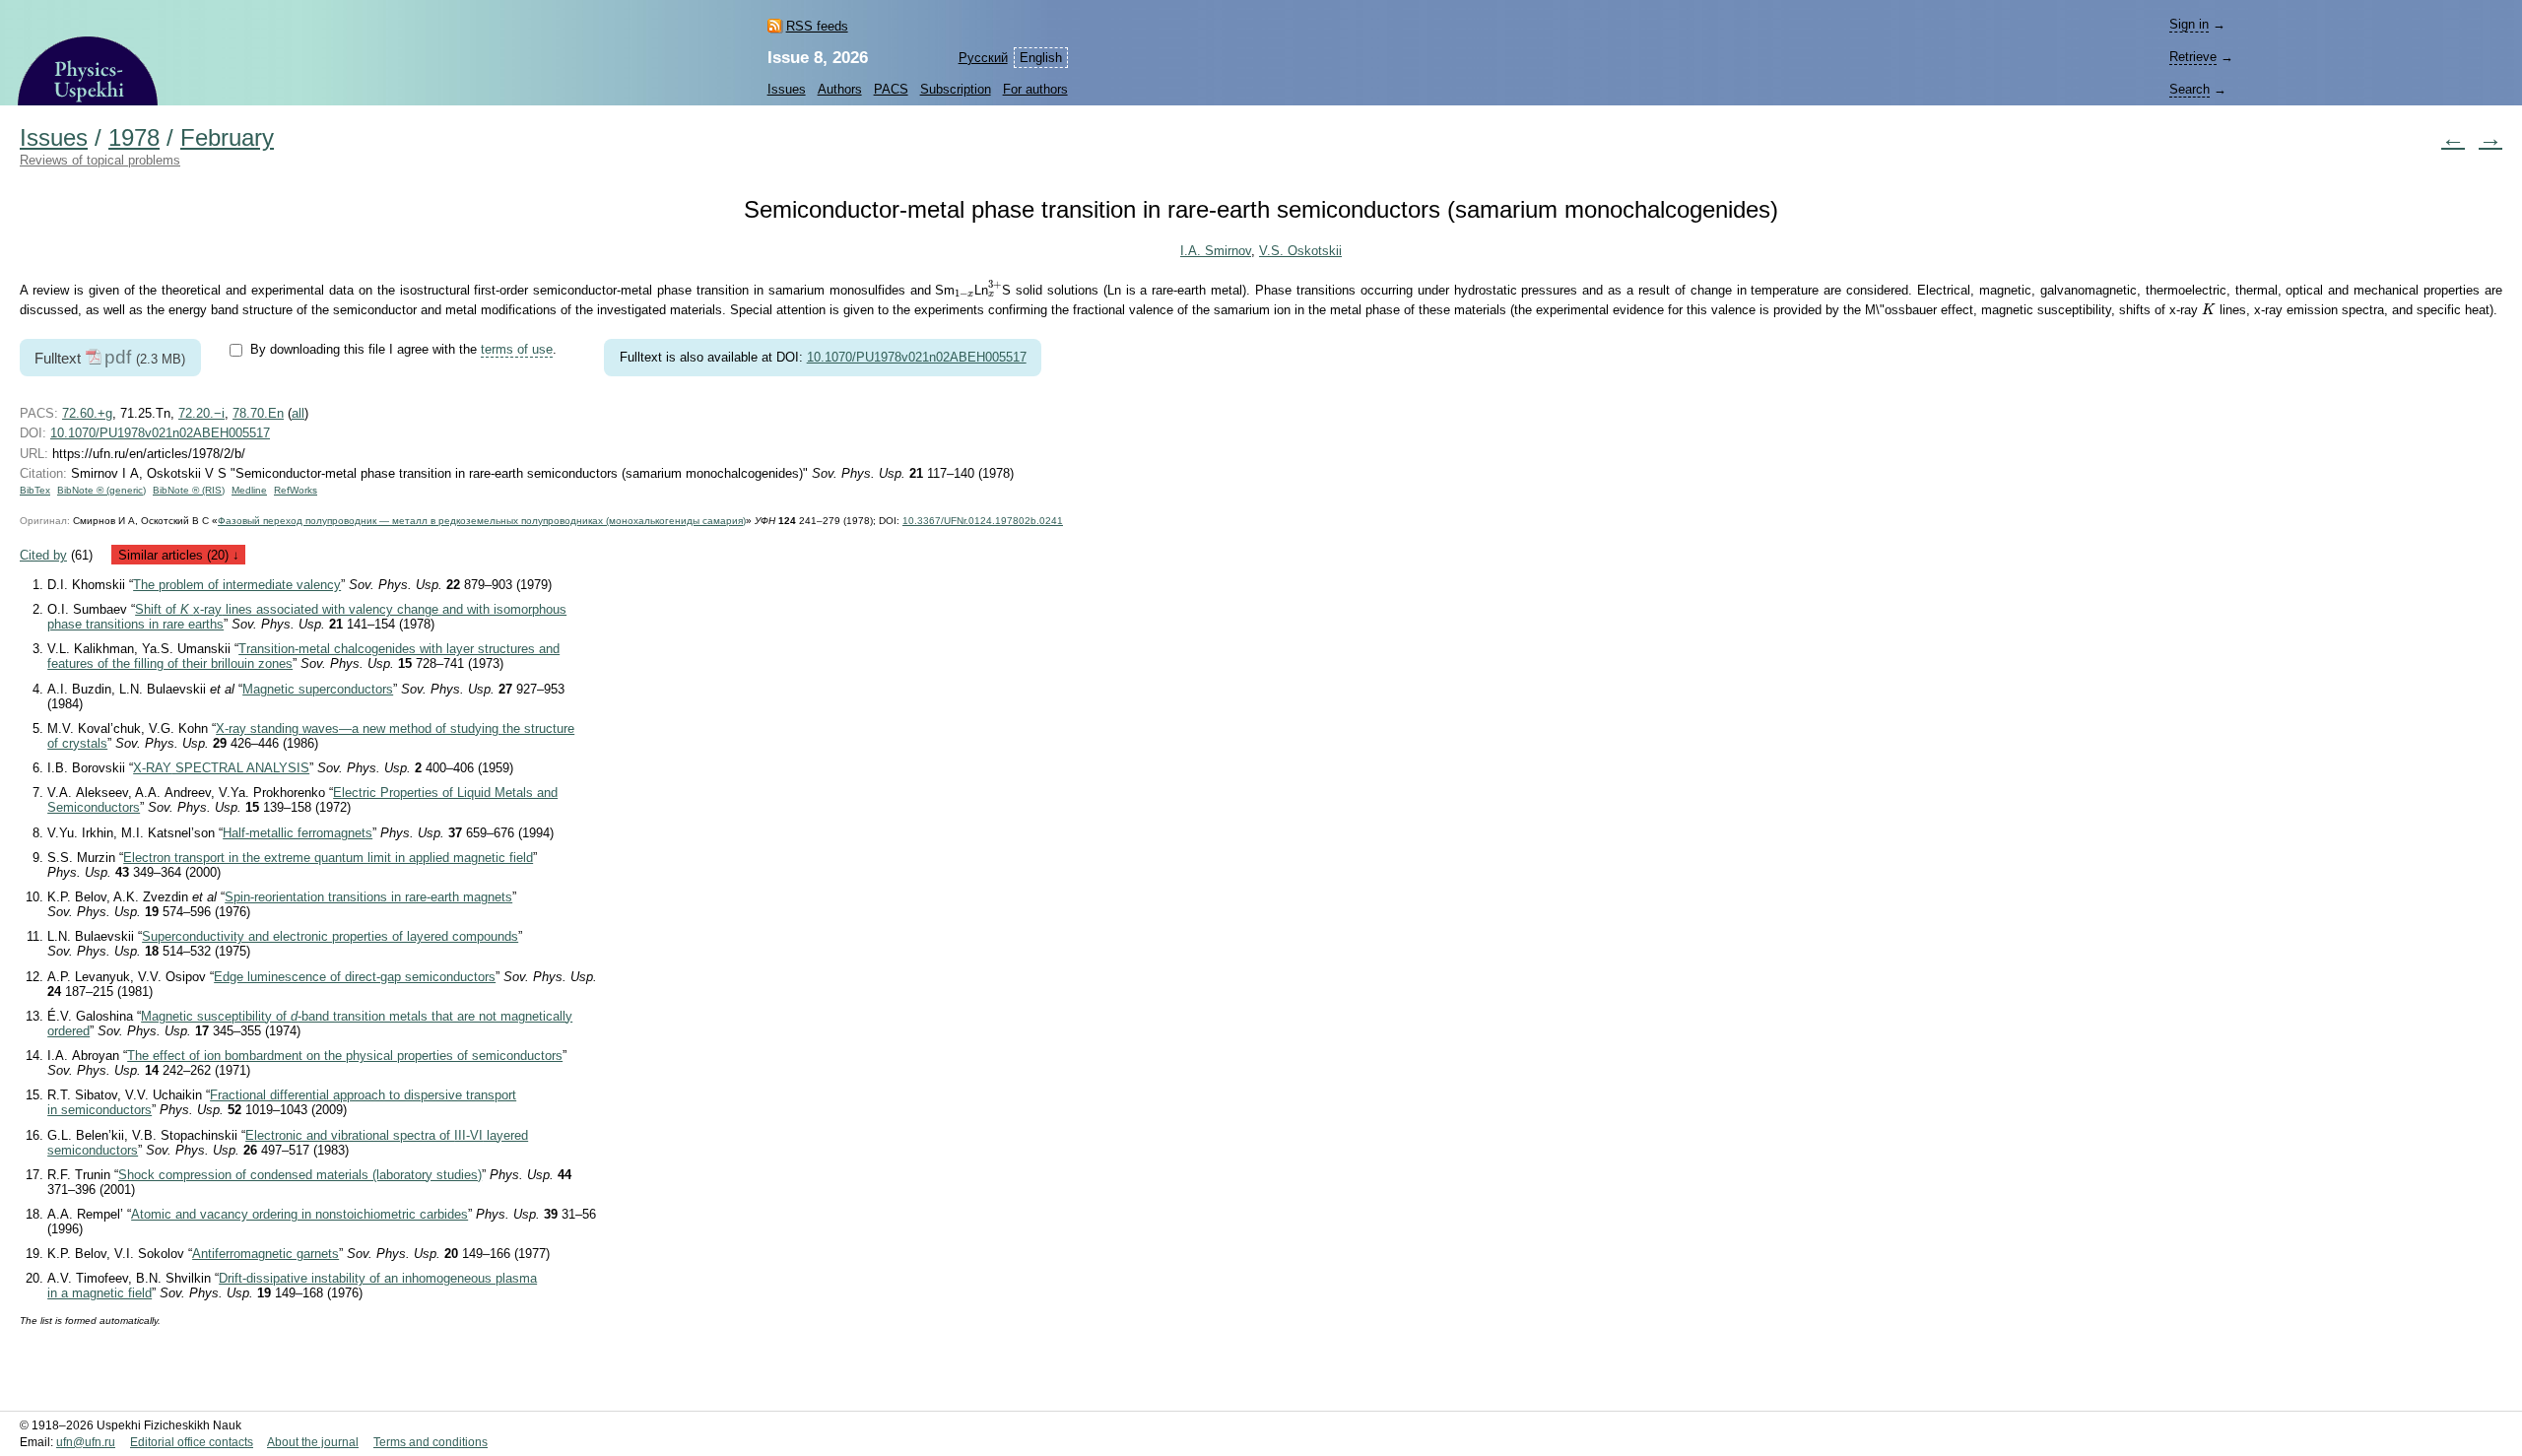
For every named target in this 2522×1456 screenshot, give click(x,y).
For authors (1035, 89)
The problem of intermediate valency (237, 585)
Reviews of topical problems (100, 160)
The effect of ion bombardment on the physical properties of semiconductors (345, 1056)
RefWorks (296, 490)
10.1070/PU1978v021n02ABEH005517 (917, 357)
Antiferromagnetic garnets (265, 1254)
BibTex (35, 490)
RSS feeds (817, 26)
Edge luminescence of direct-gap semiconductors (355, 977)
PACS (891, 89)
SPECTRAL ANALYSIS (221, 768)
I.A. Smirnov (1216, 251)
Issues (787, 89)
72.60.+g (87, 413)
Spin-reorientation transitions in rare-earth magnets (368, 897)
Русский (983, 58)
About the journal (313, 1442)
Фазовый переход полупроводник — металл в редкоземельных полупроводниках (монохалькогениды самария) (482, 521)
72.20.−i (201, 413)
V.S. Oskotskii (1300, 251)
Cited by (43, 555)
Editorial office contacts (192, 1442)
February (227, 138)
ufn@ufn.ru (86, 1442)
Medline (249, 490)
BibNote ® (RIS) (189, 490)
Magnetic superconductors (318, 689)
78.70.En (258, 413)
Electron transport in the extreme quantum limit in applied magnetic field (328, 858)
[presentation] (964, 294)
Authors (840, 89)
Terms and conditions (431, 1442)
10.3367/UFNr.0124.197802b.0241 (983, 521)
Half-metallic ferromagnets (298, 833)
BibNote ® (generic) (101, 490)
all (298, 413)
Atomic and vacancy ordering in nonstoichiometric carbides (299, 1214)
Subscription (956, 89)
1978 (134, 138)
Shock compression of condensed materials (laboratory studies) (300, 1175)
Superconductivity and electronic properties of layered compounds (330, 936)
